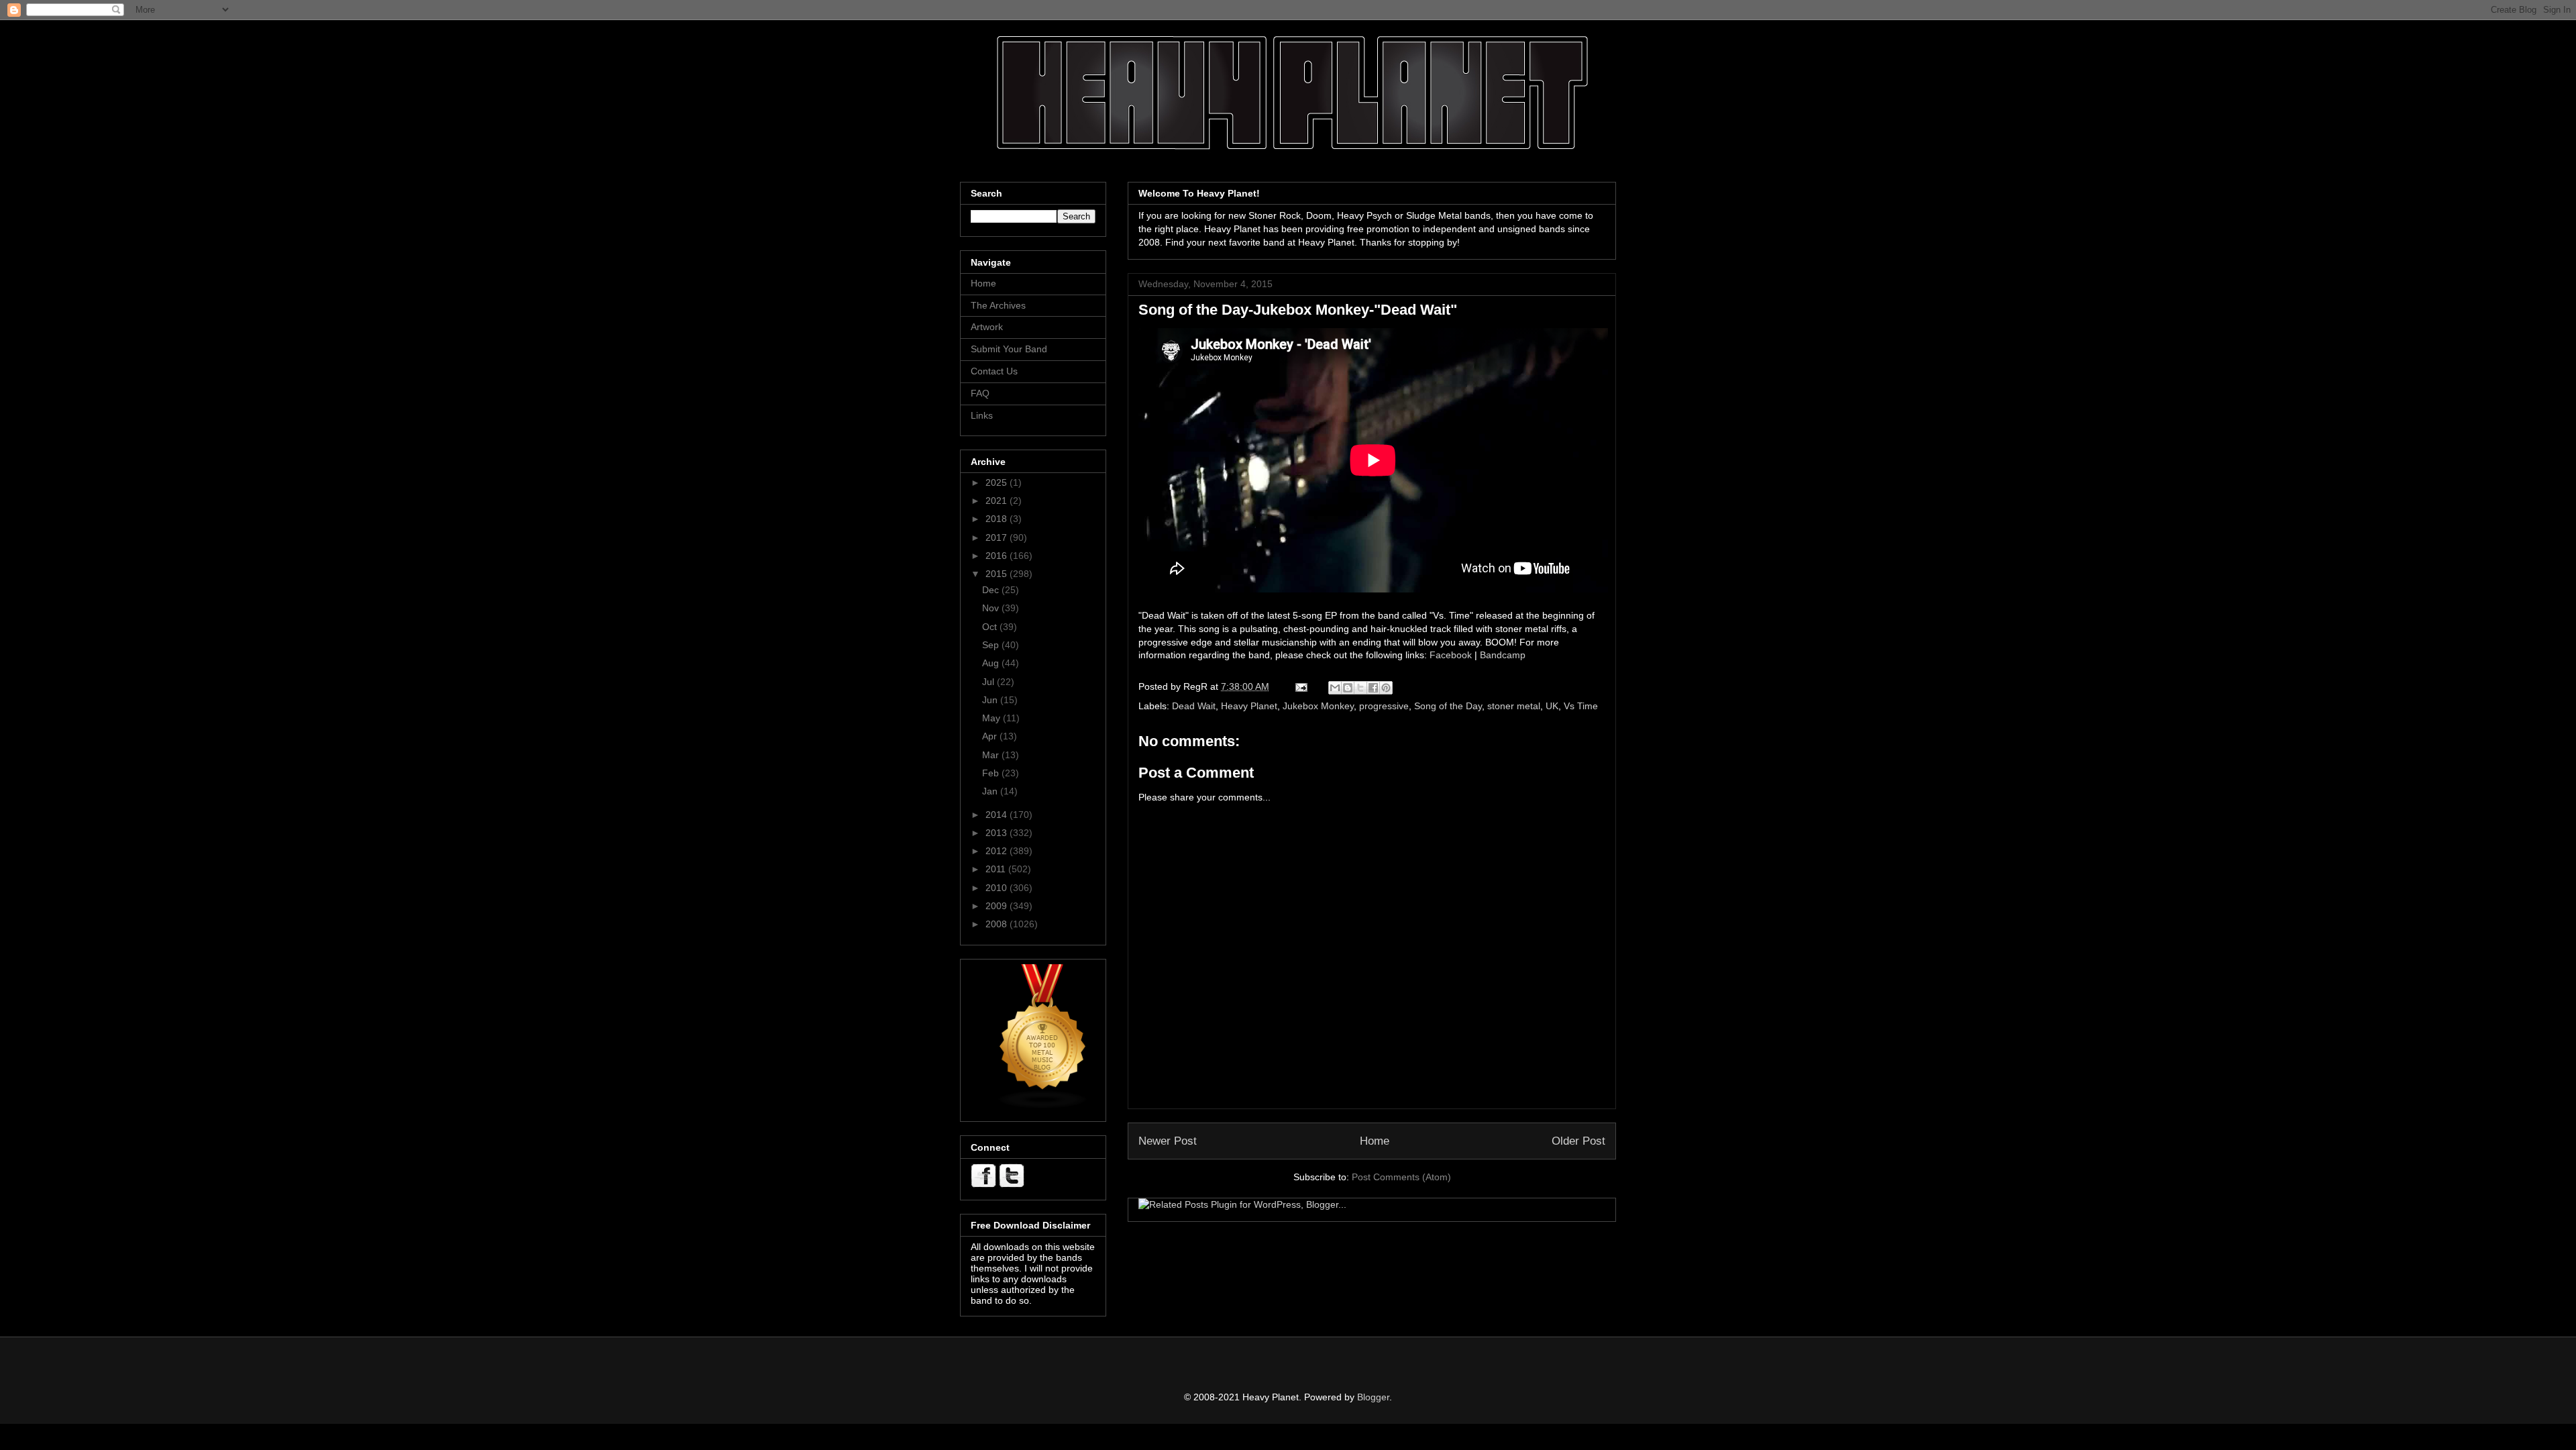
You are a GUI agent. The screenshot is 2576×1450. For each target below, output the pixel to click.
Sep (992, 645)
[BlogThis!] (1348, 688)
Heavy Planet (1249, 706)
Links (982, 415)
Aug (992, 663)
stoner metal (1514, 706)
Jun (991, 700)
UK (1552, 706)
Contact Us (994, 371)
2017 (998, 537)
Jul (989, 682)
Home (1375, 1141)
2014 (998, 815)
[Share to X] (1360, 688)
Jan (991, 791)
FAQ (980, 393)
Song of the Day (1448, 706)
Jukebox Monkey (1318, 706)
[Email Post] (1300, 686)
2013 (998, 833)
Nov (992, 608)
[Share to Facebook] (1373, 688)
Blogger (1373, 1397)
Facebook (1451, 655)
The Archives (998, 305)
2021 (998, 501)
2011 (997, 869)
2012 (998, 851)
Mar (992, 755)
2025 (998, 482)
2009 (998, 906)
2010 (998, 888)
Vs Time (1581, 706)
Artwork (987, 327)
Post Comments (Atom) (1401, 1177)
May (992, 718)
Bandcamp (1503, 655)
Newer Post (1168, 1141)
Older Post (1578, 1141)
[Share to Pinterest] (1386, 688)
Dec (992, 590)
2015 (998, 574)
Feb (992, 773)
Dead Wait (1194, 706)
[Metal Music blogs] (1043, 1106)
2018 (998, 519)
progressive (1384, 706)
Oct (991, 627)
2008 (998, 924)
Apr (991, 736)
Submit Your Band (1009, 349)
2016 (998, 556)
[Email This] (1335, 688)
